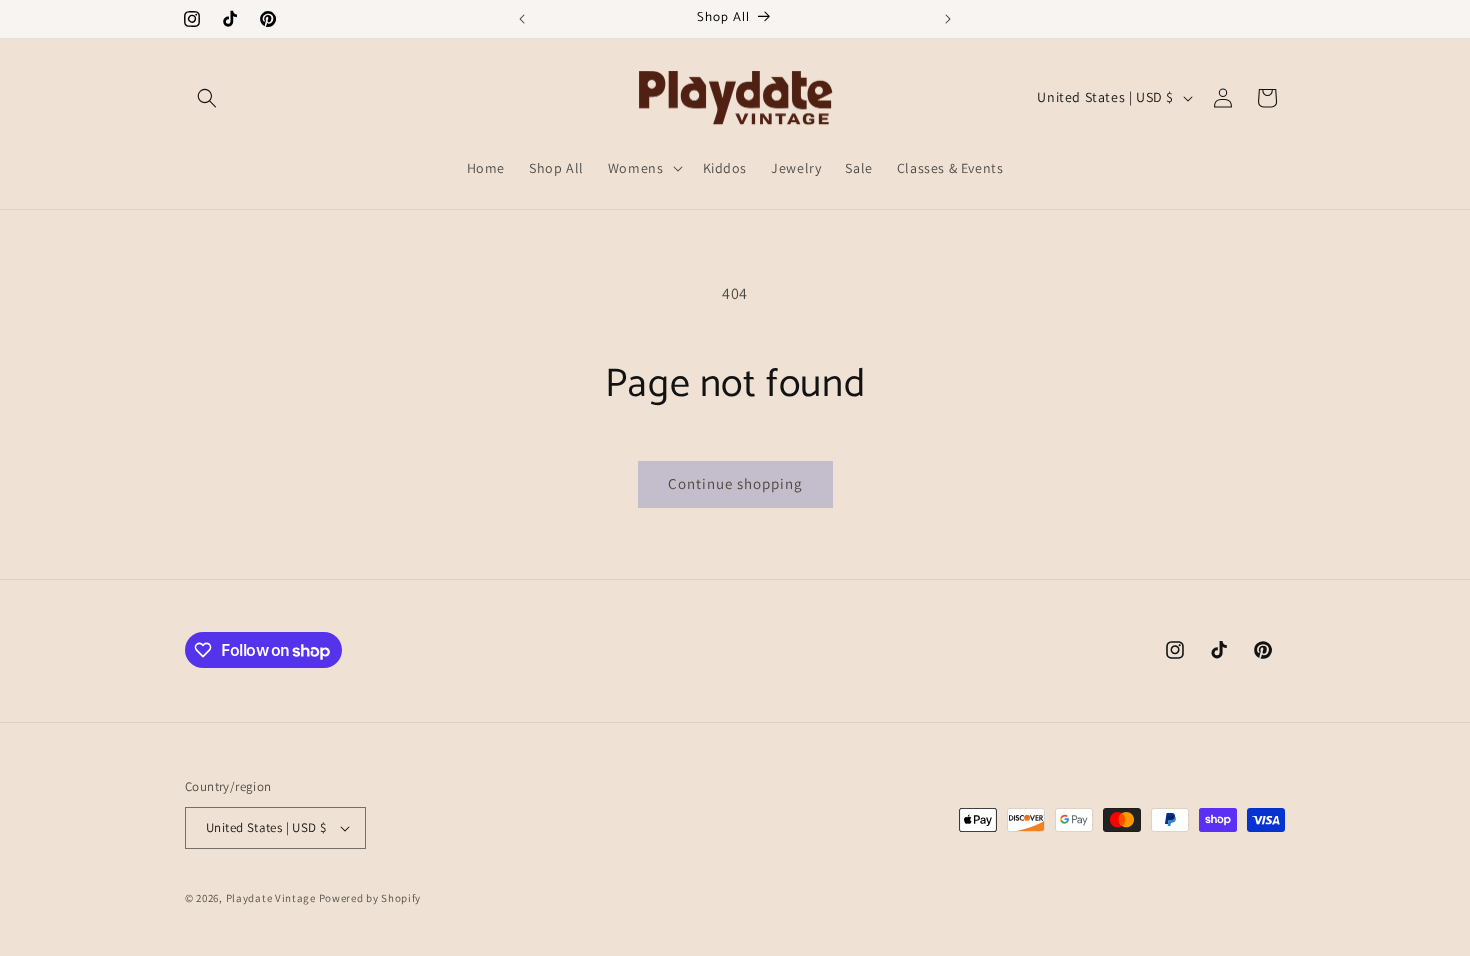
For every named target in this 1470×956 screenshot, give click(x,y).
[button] (207, 98)
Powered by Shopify (370, 898)
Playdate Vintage (272, 898)
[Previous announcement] (522, 19)
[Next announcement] (948, 19)
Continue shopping (735, 483)
